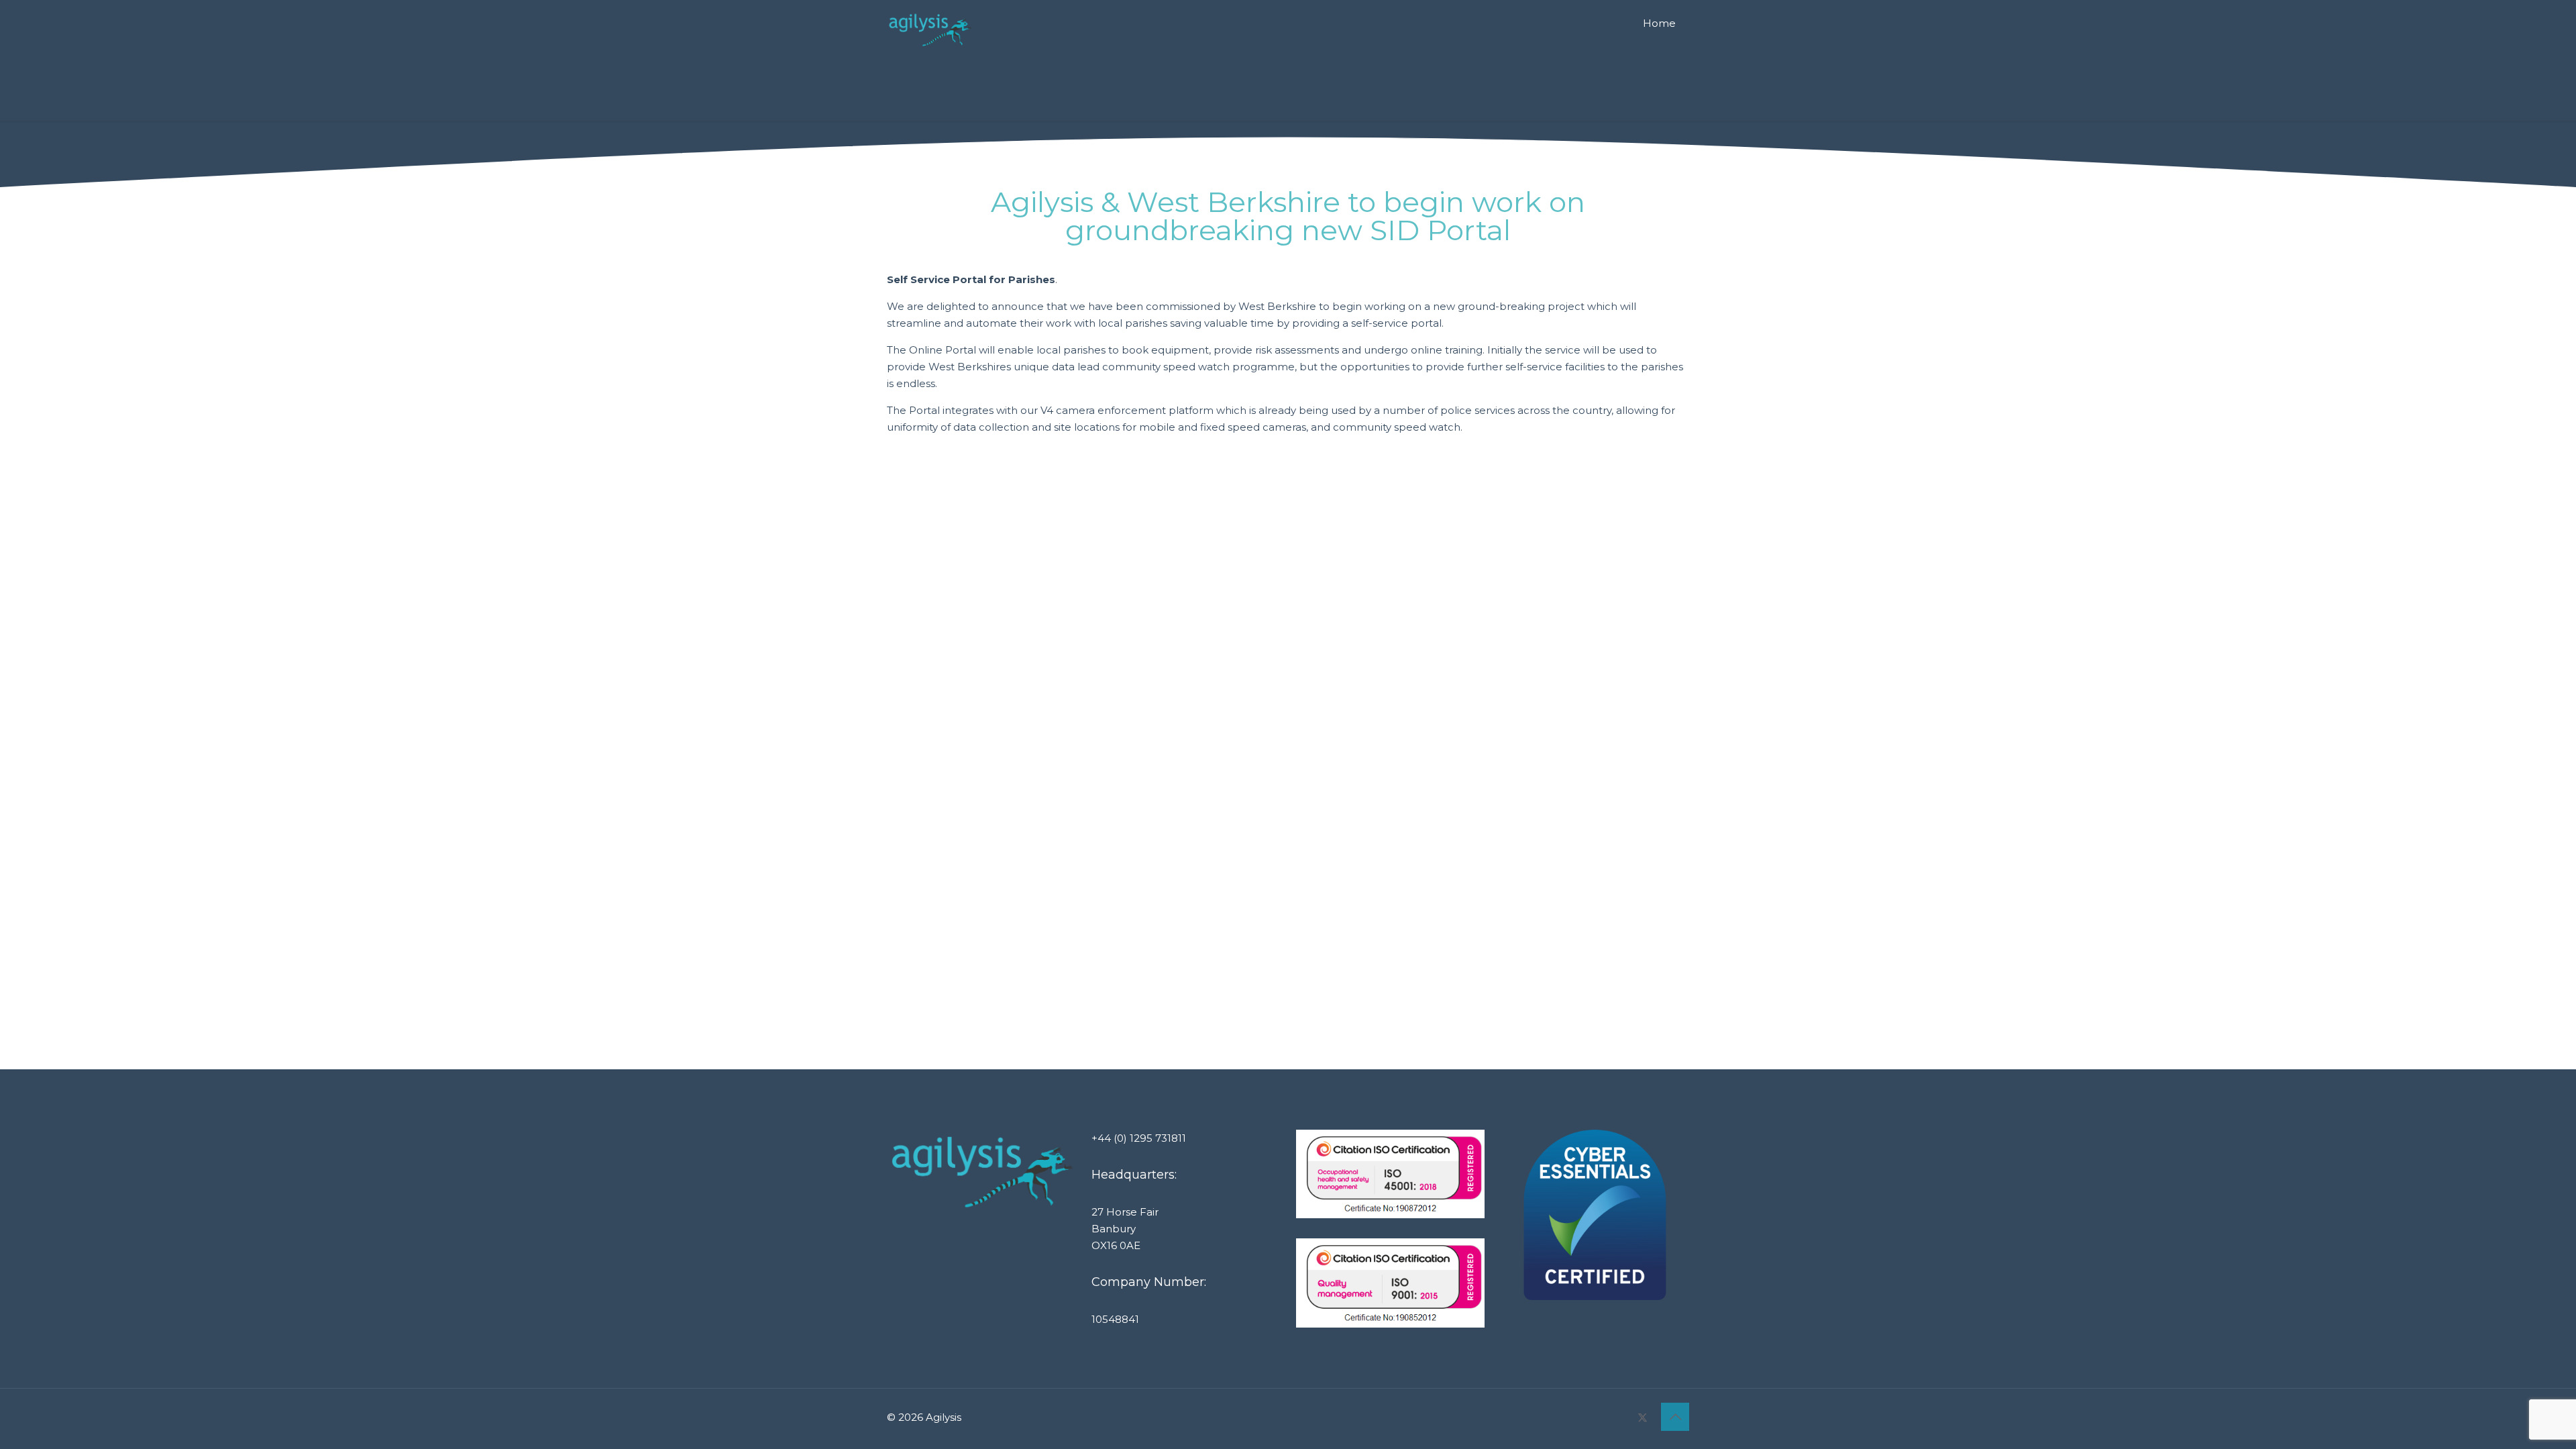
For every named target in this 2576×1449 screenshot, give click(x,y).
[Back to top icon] (1675, 1417)
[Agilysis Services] (930, 30)
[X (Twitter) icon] (1643, 1417)
